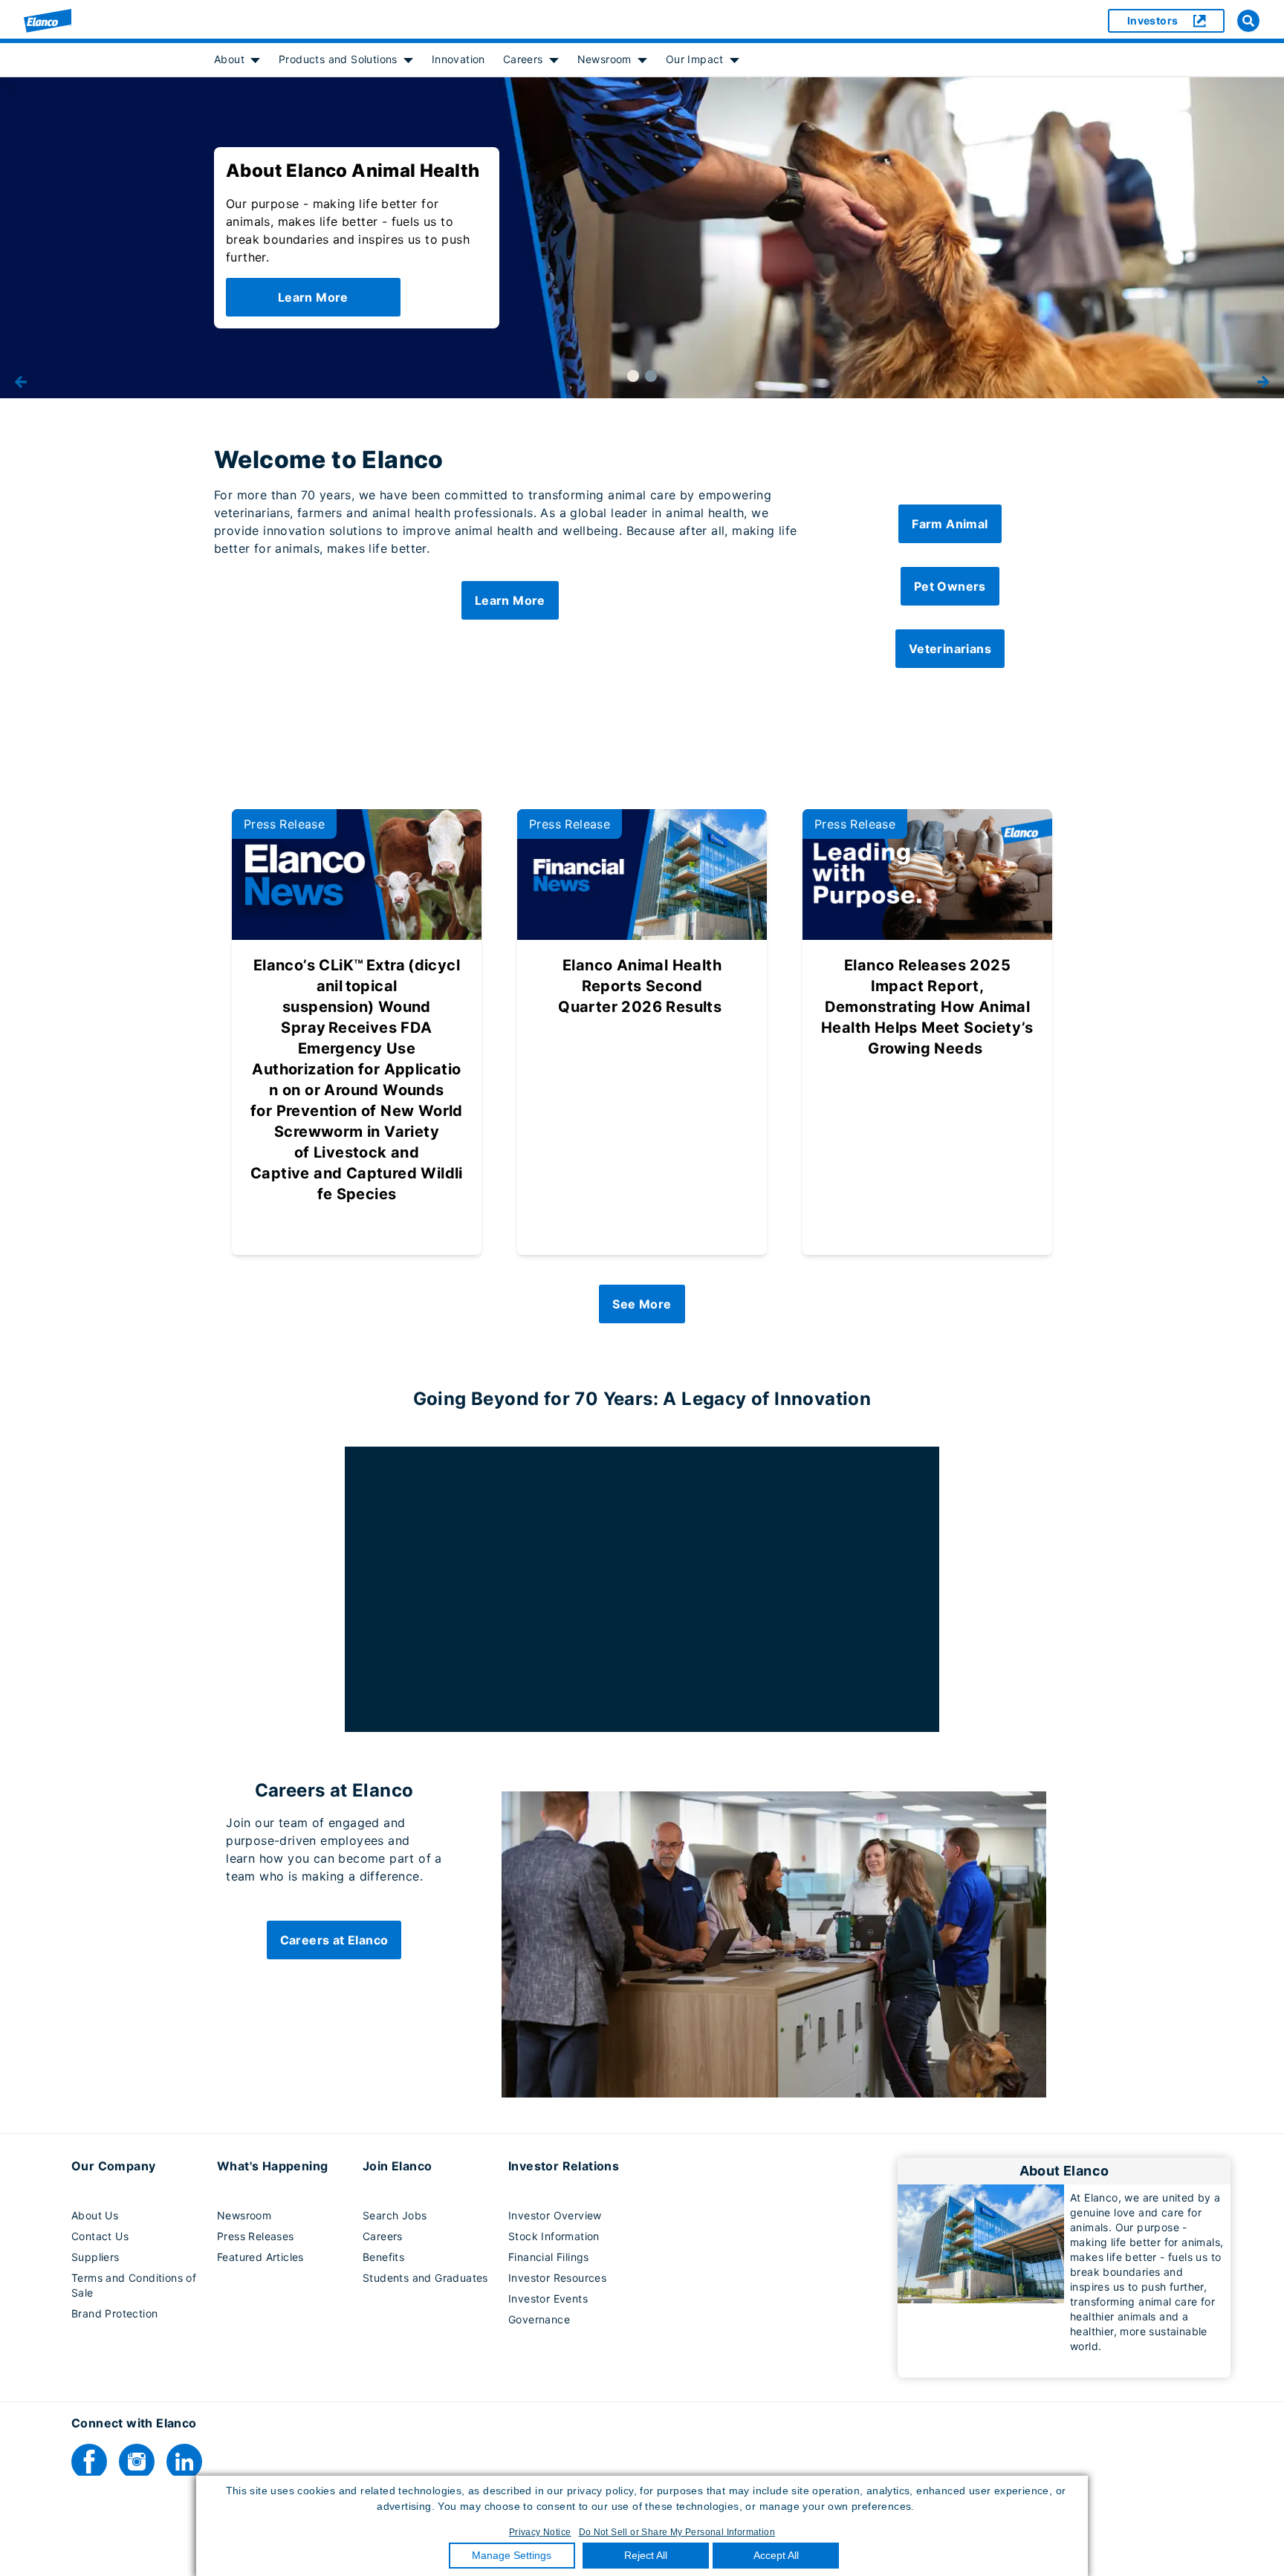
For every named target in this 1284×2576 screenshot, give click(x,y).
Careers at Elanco (334, 1940)
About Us (95, 2215)
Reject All (646, 2555)
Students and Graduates (425, 2278)
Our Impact (695, 59)
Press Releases (256, 2236)
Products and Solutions (338, 59)
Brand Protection (114, 2313)
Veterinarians (950, 649)
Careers (523, 59)
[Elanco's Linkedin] (184, 2462)
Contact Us (100, 2236)
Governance (539, 2319)
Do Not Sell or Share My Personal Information (677, 2532)
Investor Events (548, 2298)
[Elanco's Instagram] (137, 2462)
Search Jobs (395, 2215)
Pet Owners (950, 586)
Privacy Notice (540, 2532)
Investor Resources (557, 2278)
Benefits (383, 2257)
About (229, 59)
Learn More (313, 297)
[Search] (1248, 21)
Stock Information (554, 2236)
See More (642, 1304)
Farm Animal (950, 524)
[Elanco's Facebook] (89, 2462)
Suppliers (95, 2257)
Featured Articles (260, 2257)
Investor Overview (555, 2215)
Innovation (458, 59)
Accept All (776, 2555)
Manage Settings (512, 2555)
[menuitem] (237, 59)
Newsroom (604, 59)
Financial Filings (549, 2257)
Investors (1153, 20)
